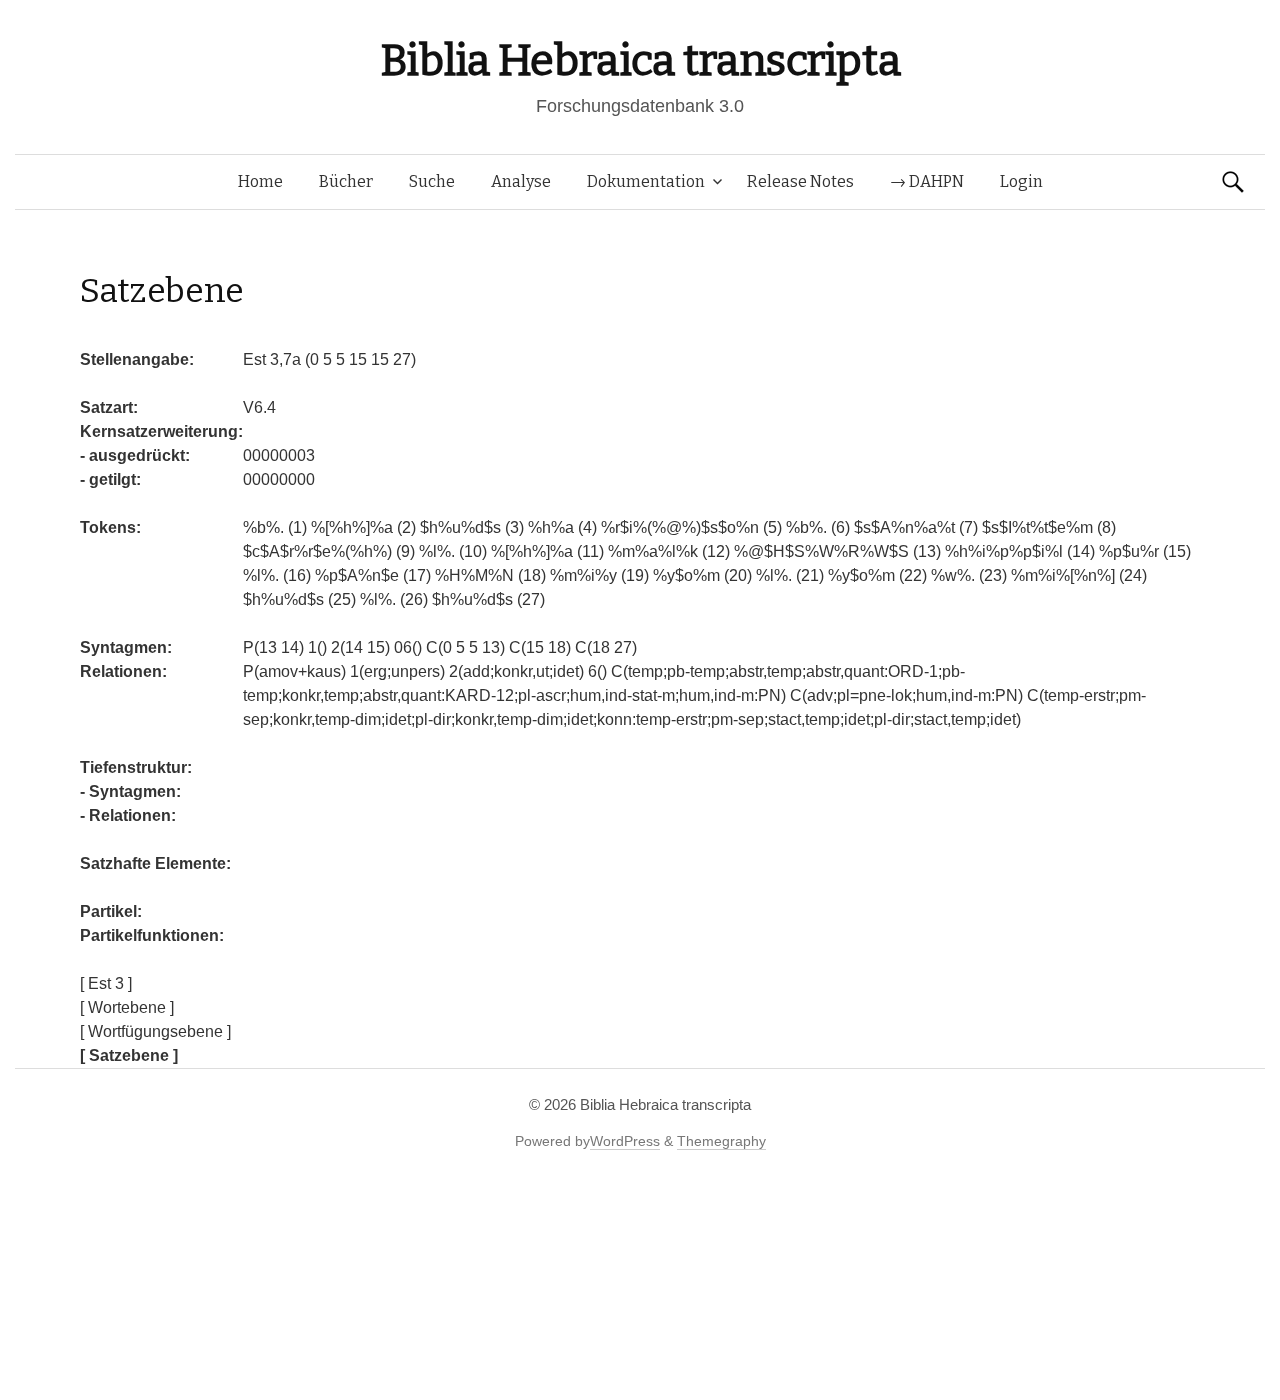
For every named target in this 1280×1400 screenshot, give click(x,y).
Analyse (521, 181)
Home (260, 181)
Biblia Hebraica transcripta (640, 60)
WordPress (625, 1141)
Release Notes (800, 181)
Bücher (346, 181)
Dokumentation (646, 181)
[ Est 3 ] (106, 983)
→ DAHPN (927, 181)
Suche (432, 181)
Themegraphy (721, 1141)
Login (1021, 181)
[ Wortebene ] (127, 1007)
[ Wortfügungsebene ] (155, 1031)
